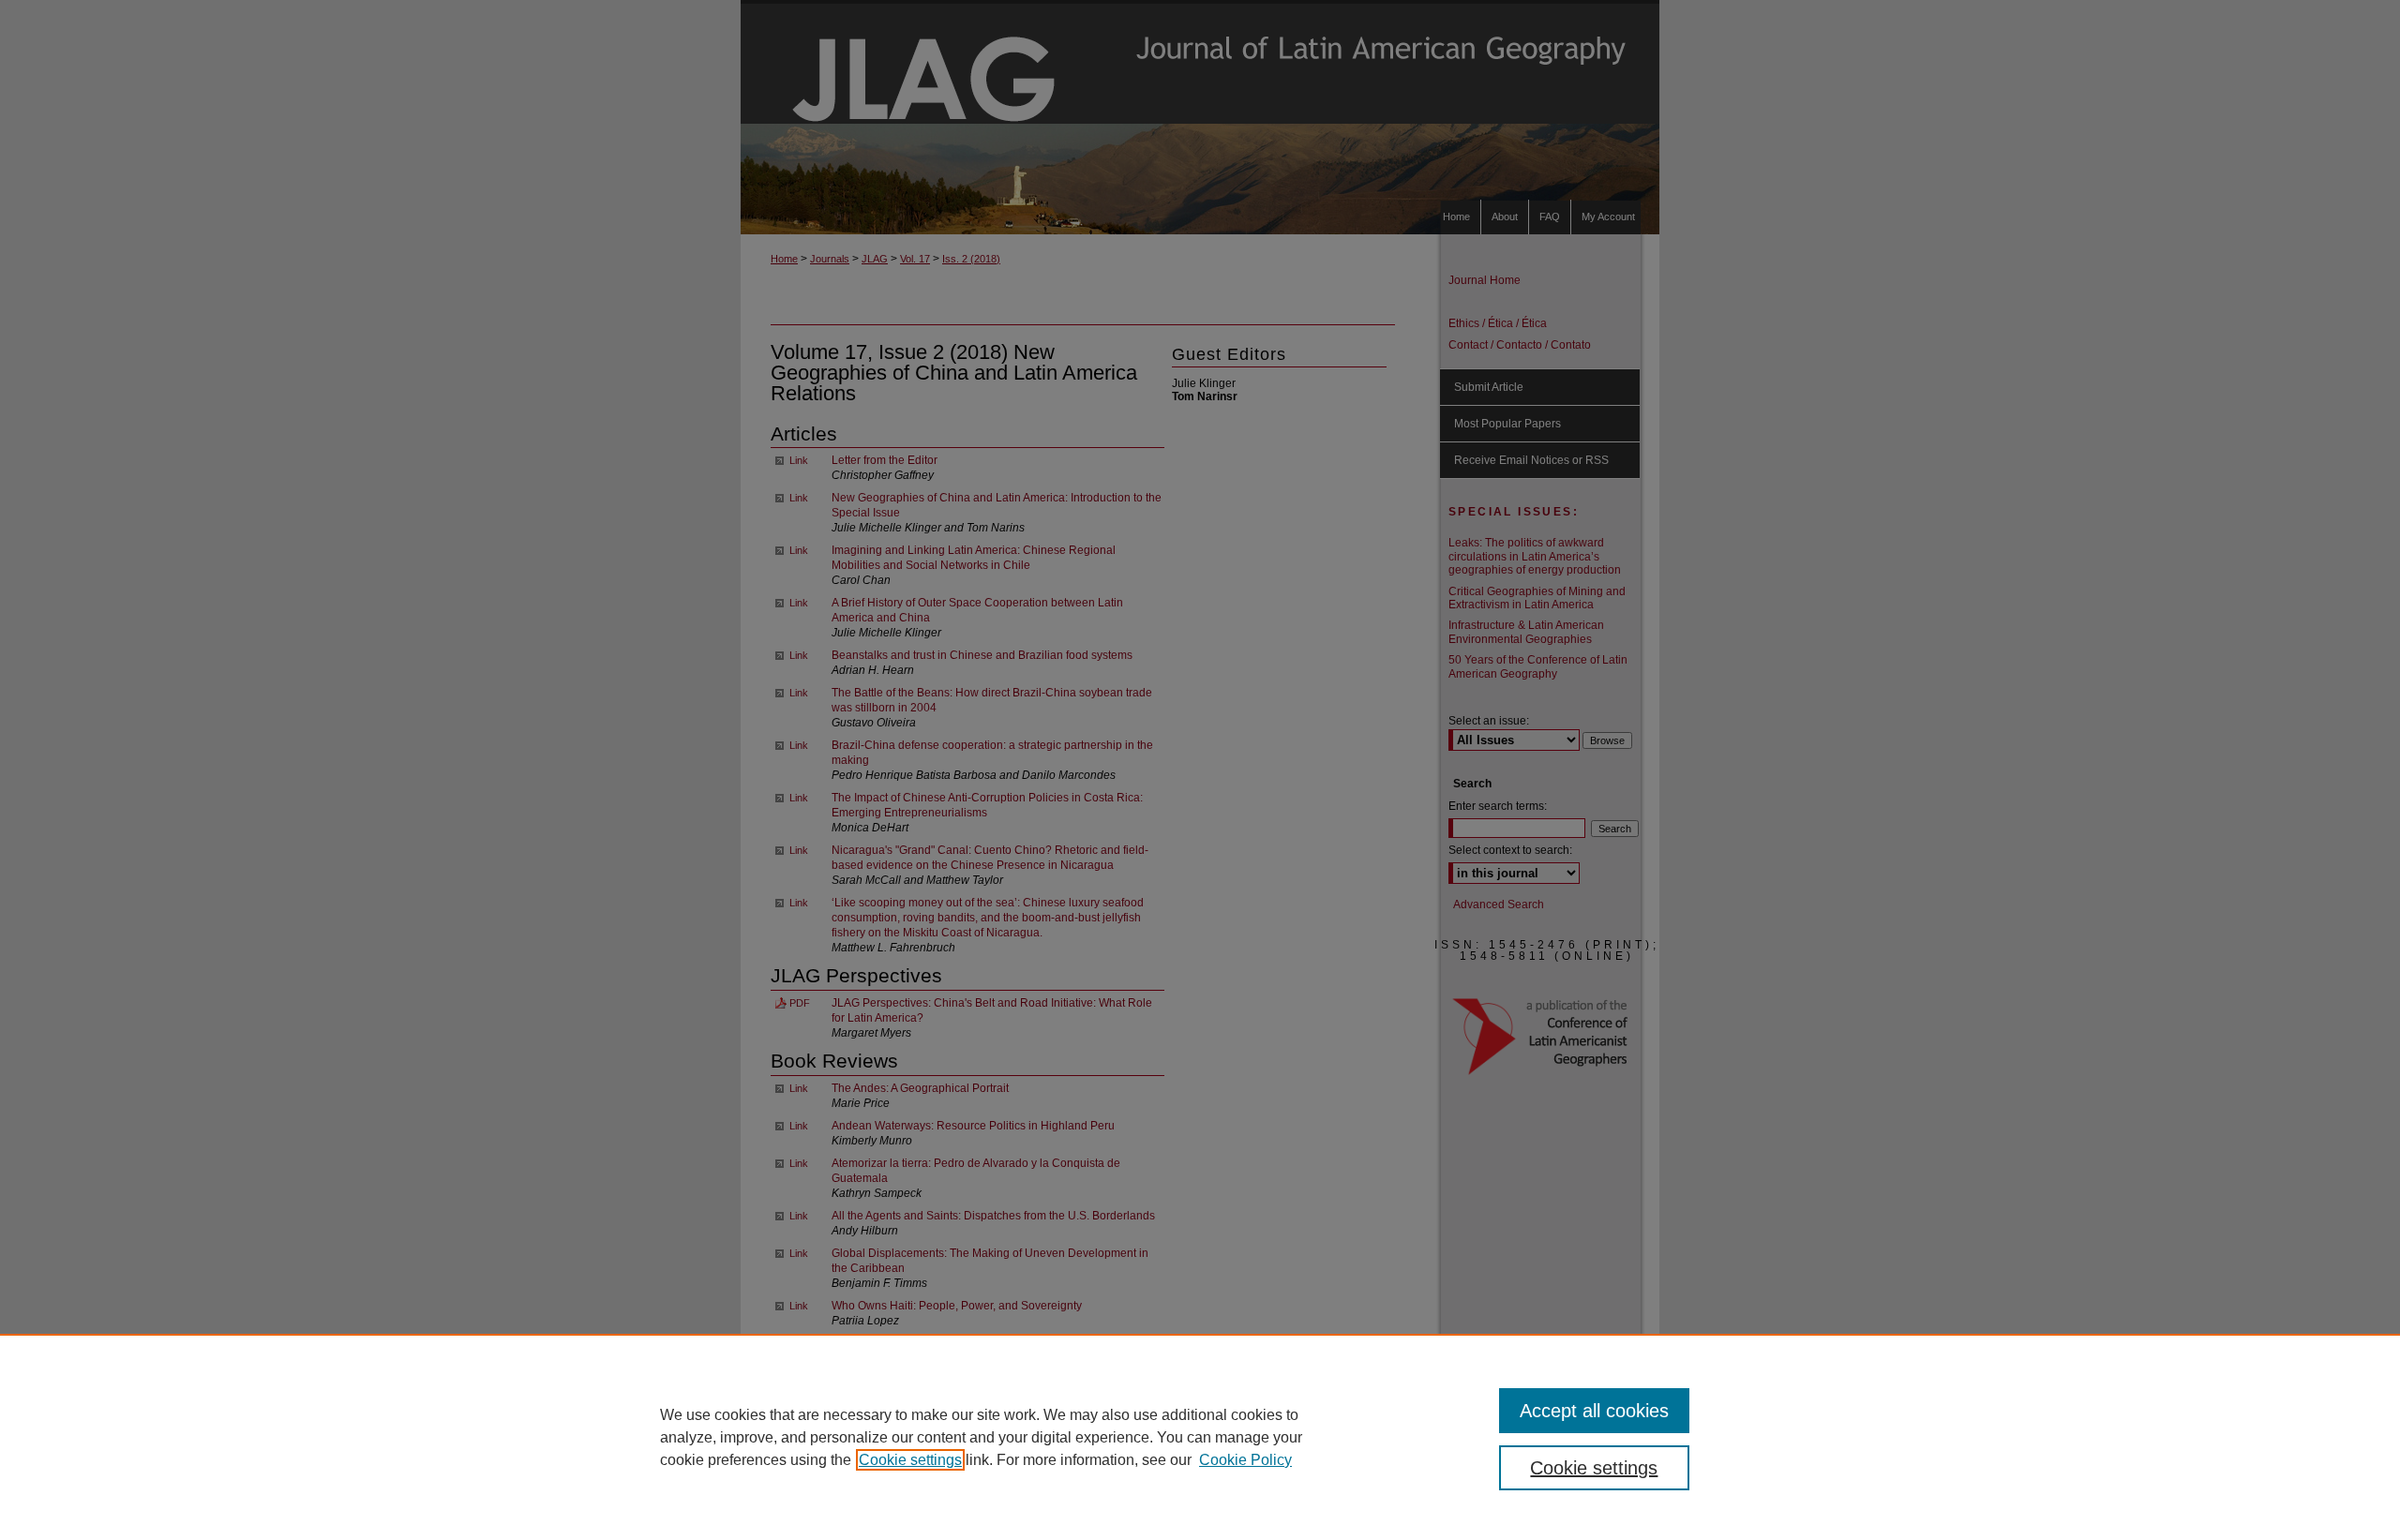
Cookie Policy (1245, 1460)
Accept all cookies (1594, 1411)
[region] (1200, 1437)
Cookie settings (910, 1460)
